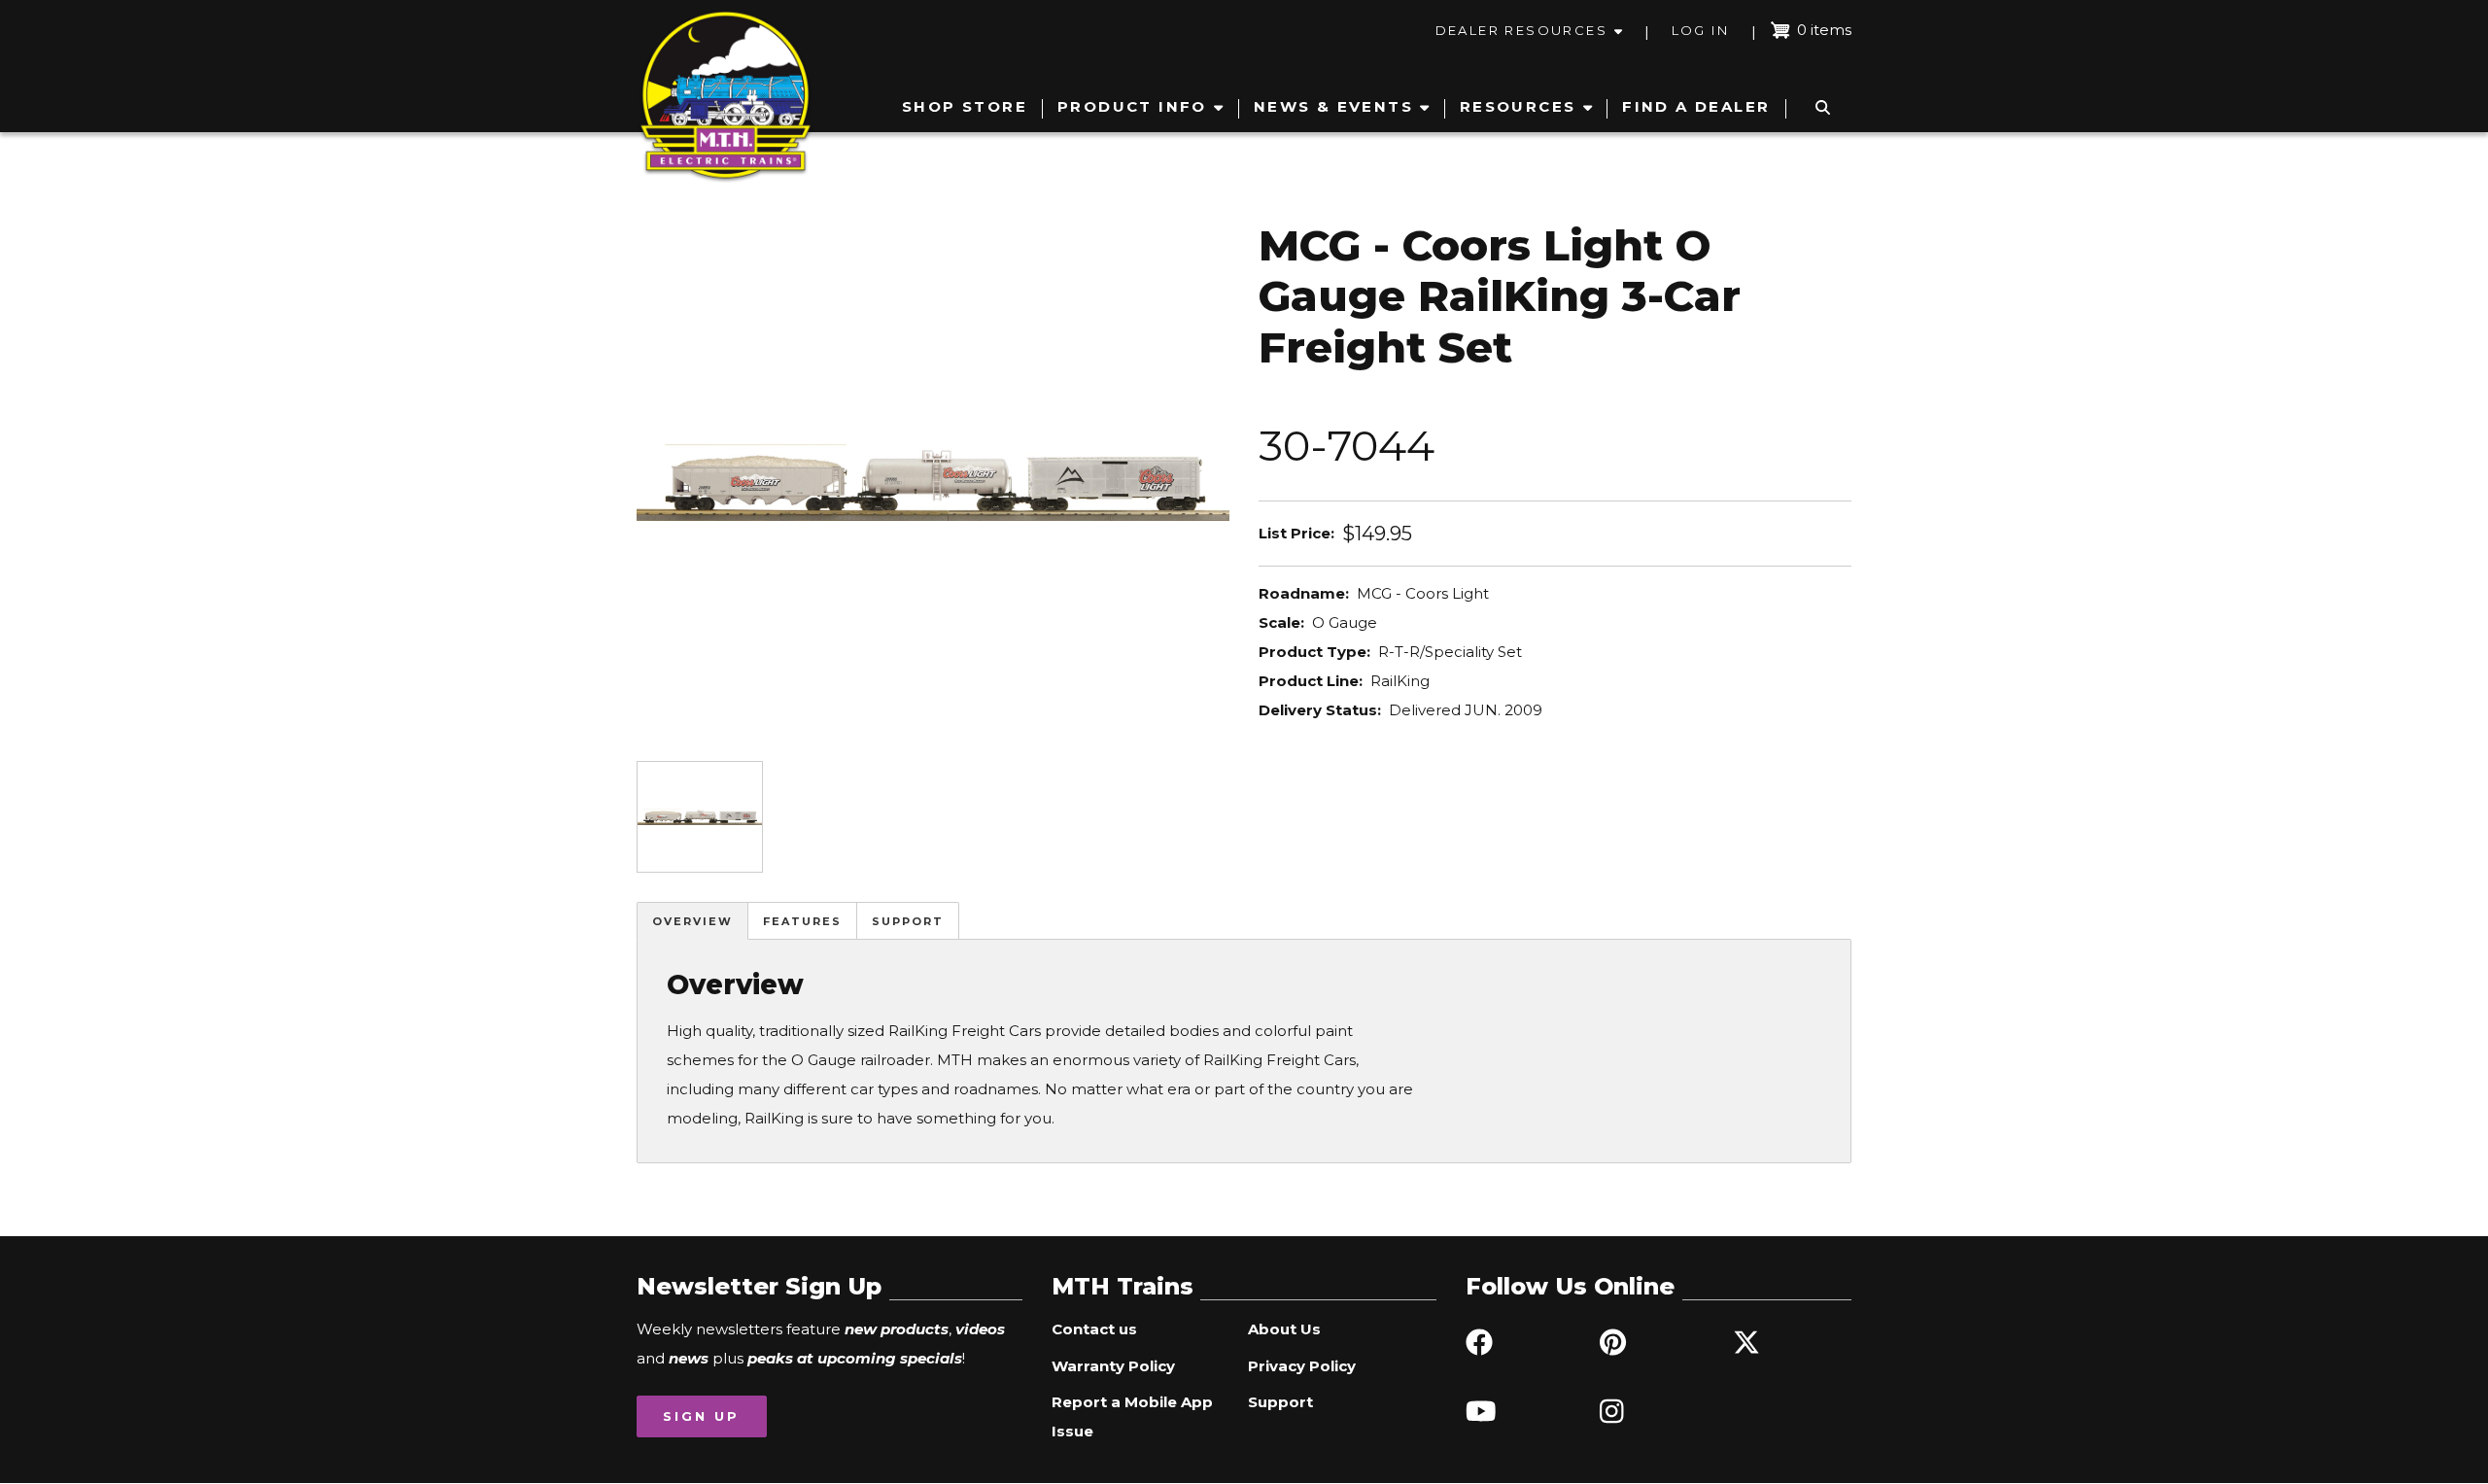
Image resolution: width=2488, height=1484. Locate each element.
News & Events (1333, 106)
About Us (1284, 1329)
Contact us (1094, 1329)
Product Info (1132, 106)
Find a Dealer (1696, 106)
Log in (1700, 30)
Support (908, 921)
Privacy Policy (1302, 1366)
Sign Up (701, 1416)
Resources (1518, 106)
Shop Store (965, 106)
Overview (692, 921)
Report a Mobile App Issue (1132, 1416)
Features (802, 921)
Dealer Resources (1521, 30)
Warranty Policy (1113, 1366)
